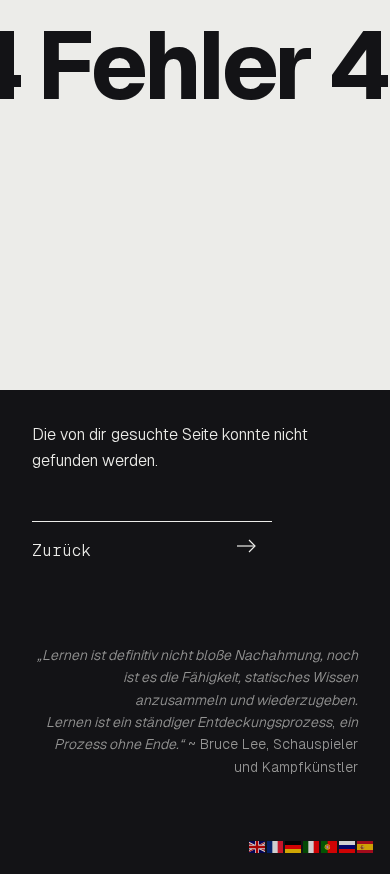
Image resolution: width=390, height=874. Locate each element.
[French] (276, 845)
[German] (294, 845)
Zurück (61, 550)
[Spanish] (366, 845)
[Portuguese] (330, 845)
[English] (258, 845)
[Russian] (348, 845)
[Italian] (312, 845)
